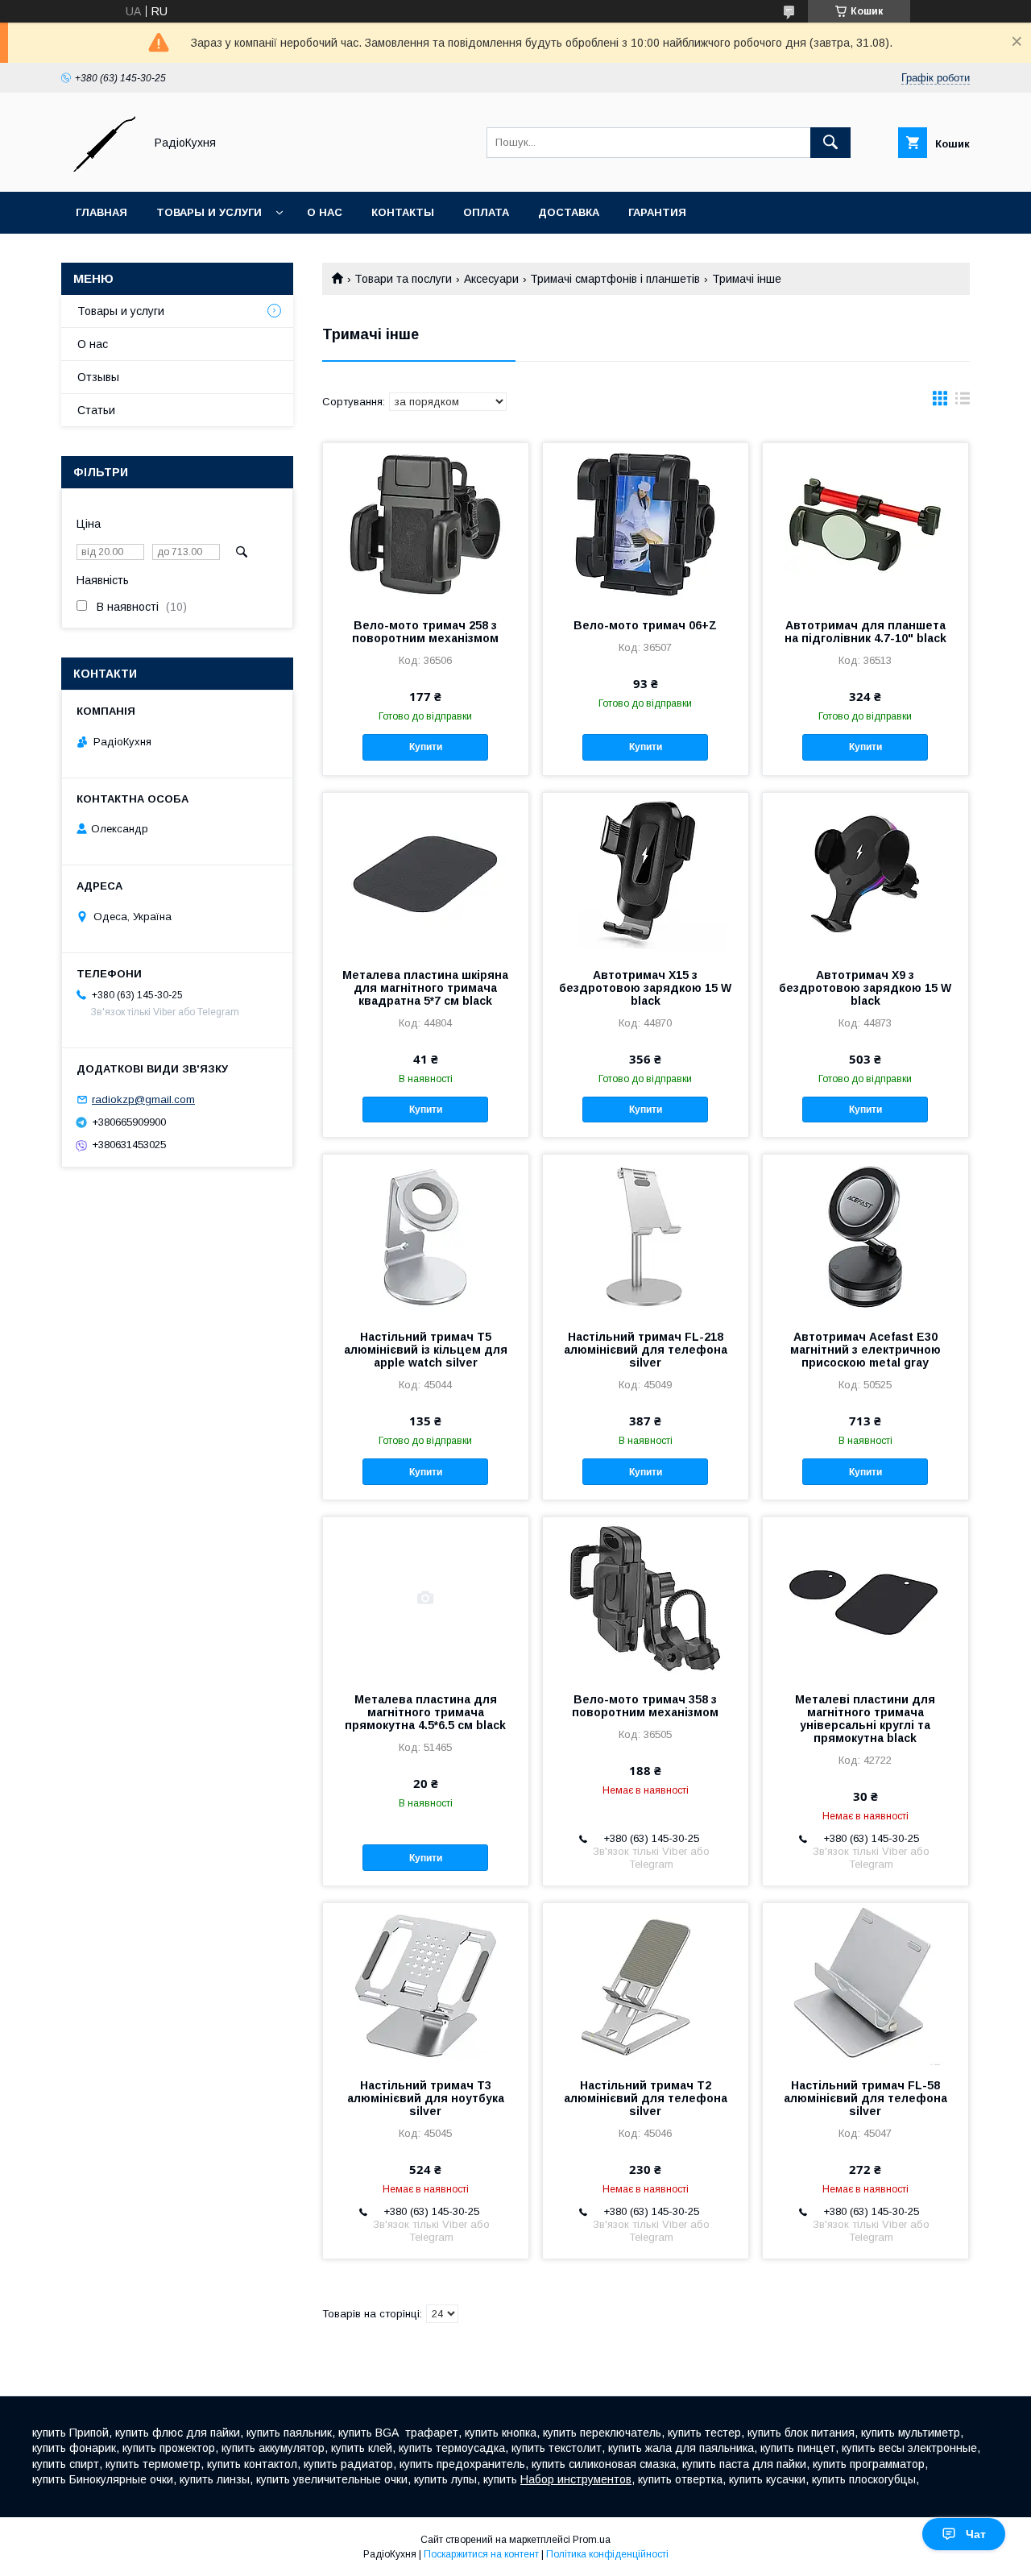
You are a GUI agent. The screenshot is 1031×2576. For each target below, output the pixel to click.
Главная (101, 212)
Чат (976, 2534)
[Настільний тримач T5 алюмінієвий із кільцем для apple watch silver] (426, 1235)
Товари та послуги (403, 279)
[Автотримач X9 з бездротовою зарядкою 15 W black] (865, 873)
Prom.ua (592, 2540)
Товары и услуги (209, 212)
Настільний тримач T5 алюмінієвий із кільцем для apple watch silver (426, 1350)
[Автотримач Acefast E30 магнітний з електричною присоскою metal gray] (865, 1235)
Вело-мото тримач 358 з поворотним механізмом (645, 1706)
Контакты (403, 212)
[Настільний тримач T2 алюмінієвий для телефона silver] (646, 1984)
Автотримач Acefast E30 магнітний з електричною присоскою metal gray (865, 1350)
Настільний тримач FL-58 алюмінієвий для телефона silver (865, 2098)
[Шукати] (830, 143)
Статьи (96, 410)
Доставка (569, 212)
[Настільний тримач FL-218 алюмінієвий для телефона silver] (646, 1235)
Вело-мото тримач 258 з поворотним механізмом (425, 632)
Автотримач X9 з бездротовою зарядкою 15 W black (865, 988)
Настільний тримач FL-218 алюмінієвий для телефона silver (646, 1350)
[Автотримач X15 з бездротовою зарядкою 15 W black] (646, 873)
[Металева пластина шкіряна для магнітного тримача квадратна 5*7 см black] (426, 873)
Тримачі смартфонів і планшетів (615, 279)
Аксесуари (491, 279)
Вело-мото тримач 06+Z (645, 625)
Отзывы (98, 377)
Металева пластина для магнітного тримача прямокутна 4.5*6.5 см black (425, 1712)
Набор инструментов (576, 2479)
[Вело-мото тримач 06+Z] (646, 524)
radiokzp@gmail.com (143, 1099)
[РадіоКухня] (98, 171)
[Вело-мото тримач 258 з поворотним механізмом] (426, 524)
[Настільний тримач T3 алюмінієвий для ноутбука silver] (426, 1984)
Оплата (486, 212)
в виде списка (963, 402)
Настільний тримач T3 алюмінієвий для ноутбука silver (426, 2098)
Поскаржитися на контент (481, 2554)
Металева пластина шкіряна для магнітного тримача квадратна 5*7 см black (425, 988)
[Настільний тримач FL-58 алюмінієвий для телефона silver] (865, 1984)
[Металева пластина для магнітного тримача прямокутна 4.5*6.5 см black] (426, 1598)
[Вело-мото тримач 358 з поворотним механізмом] (646, 1598)
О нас (325, 212)
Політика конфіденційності (607, 2554)
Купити (426, 747)
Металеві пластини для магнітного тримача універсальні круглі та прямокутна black (865, 1719)
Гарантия (657, 212)
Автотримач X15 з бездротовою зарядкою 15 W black (645, 988)
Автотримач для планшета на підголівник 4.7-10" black (865, 632)
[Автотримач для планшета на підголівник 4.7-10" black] (865, 524)
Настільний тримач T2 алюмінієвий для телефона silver (646, 2098)
